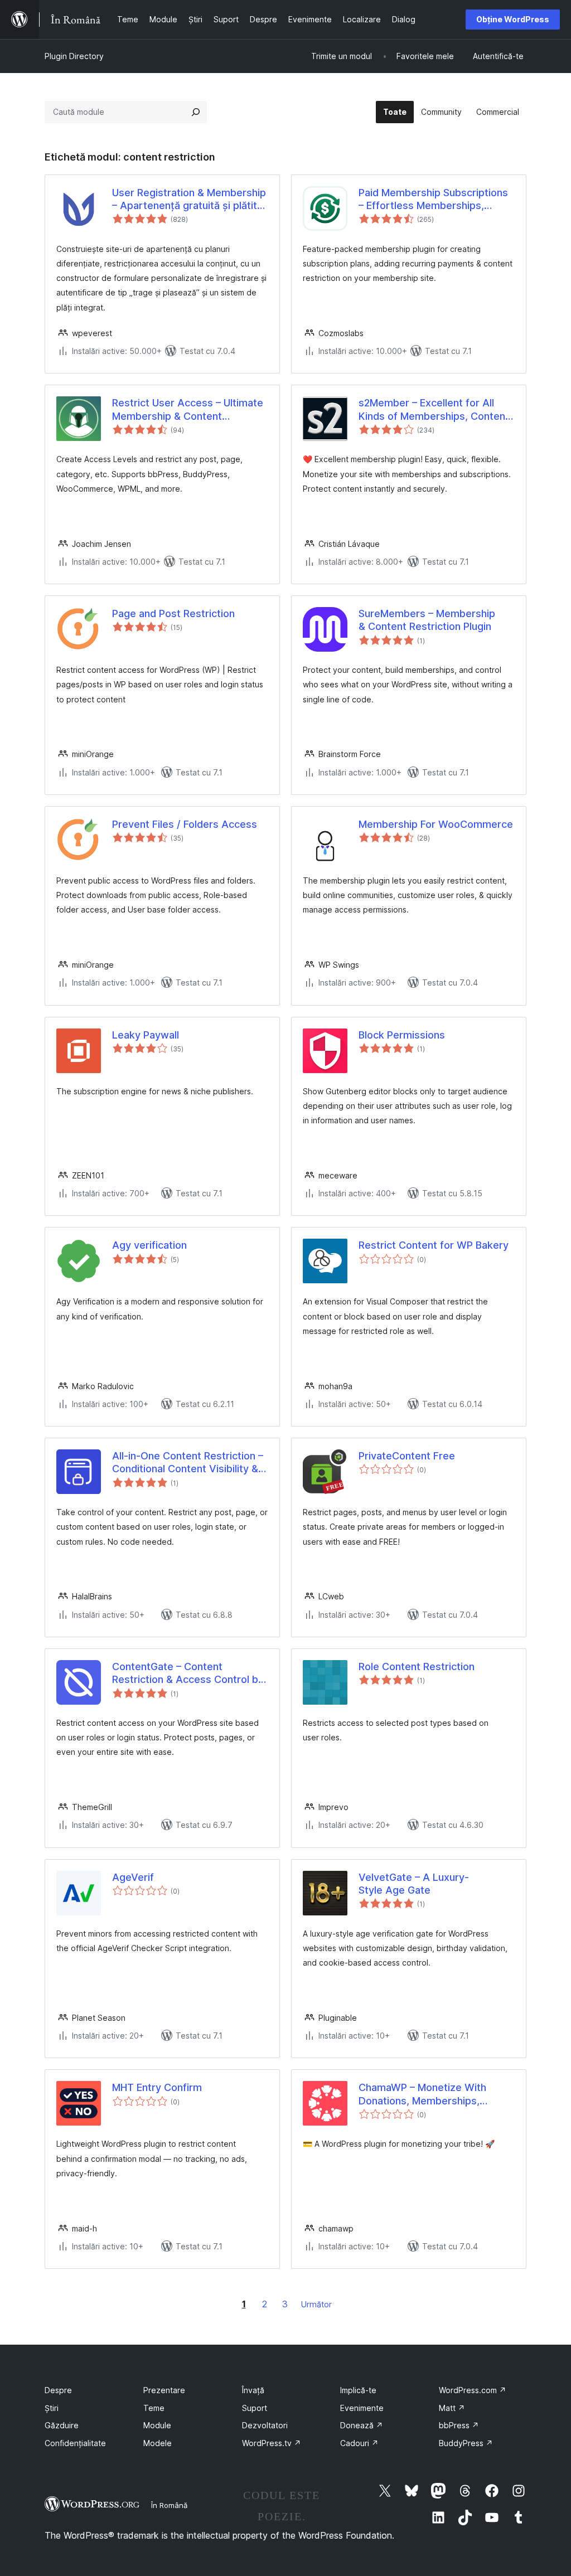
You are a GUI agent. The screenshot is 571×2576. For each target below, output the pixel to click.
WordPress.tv (272, 2443)
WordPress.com (473, 2390)
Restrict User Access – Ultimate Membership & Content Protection (188, 410)
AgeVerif (133, 1877)
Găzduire (62, 2425)
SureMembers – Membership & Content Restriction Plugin (427, 620)
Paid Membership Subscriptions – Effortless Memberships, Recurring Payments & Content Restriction (433, 200)
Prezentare (164, 2390)
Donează (362, 2425)
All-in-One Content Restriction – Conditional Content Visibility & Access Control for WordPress (188, 1463)
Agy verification (149, 1245)
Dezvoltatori (265, 2425)
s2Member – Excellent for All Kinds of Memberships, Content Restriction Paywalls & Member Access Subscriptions (434, 410)
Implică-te (358, 2390)
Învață (253, 2390)
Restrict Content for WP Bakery (434, 1245)
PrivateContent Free (407, 1456)
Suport (255, 2408)
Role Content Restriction (417, 1667)
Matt (452, 2408)
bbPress (459, 2425)
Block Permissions (402, 1035)
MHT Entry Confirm (157, 2087)
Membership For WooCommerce (436, 824)
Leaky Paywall (146, 1035)
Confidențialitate (75, 2443)
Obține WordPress (513, 19)
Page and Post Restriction (173, 613)
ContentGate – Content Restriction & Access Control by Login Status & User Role (188, 1673)
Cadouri (359, 2443)
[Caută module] (196, 112)
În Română (169, 2505)
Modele (158, 2443)
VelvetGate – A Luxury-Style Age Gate (414, 1884)
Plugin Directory (74, 56)
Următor (316, 2304)
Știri (52, 2408)
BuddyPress (466, 2443)
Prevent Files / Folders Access (185, 824)
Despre (58, 2390)
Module (157, 2425)
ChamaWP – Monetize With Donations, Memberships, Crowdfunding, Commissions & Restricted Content (432, 2094)
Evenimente (362, 2408)
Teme (154, 2408)
